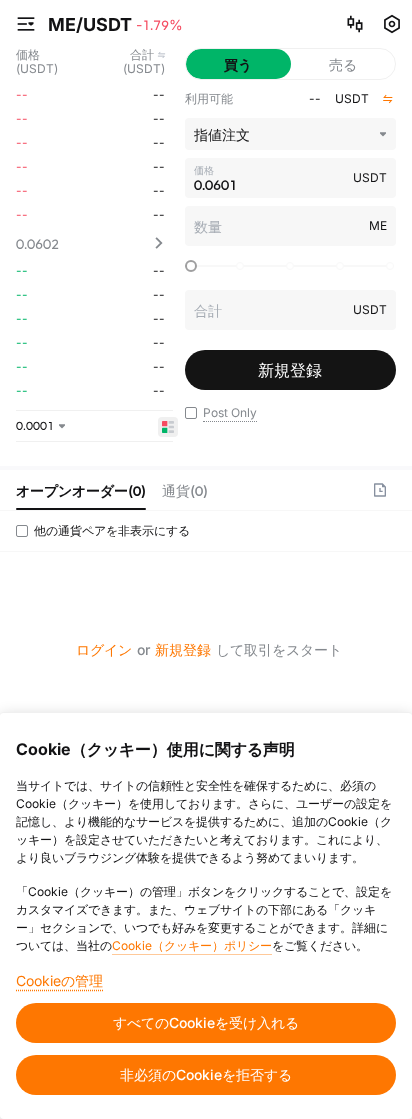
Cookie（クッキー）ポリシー (192, 945)
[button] (191, 413)
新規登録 (183, 649)
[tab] (81, 490)
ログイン (104, 649)
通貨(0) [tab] (185, 490)
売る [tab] (343, 64)
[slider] (191, 266)
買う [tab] (238, 64)
